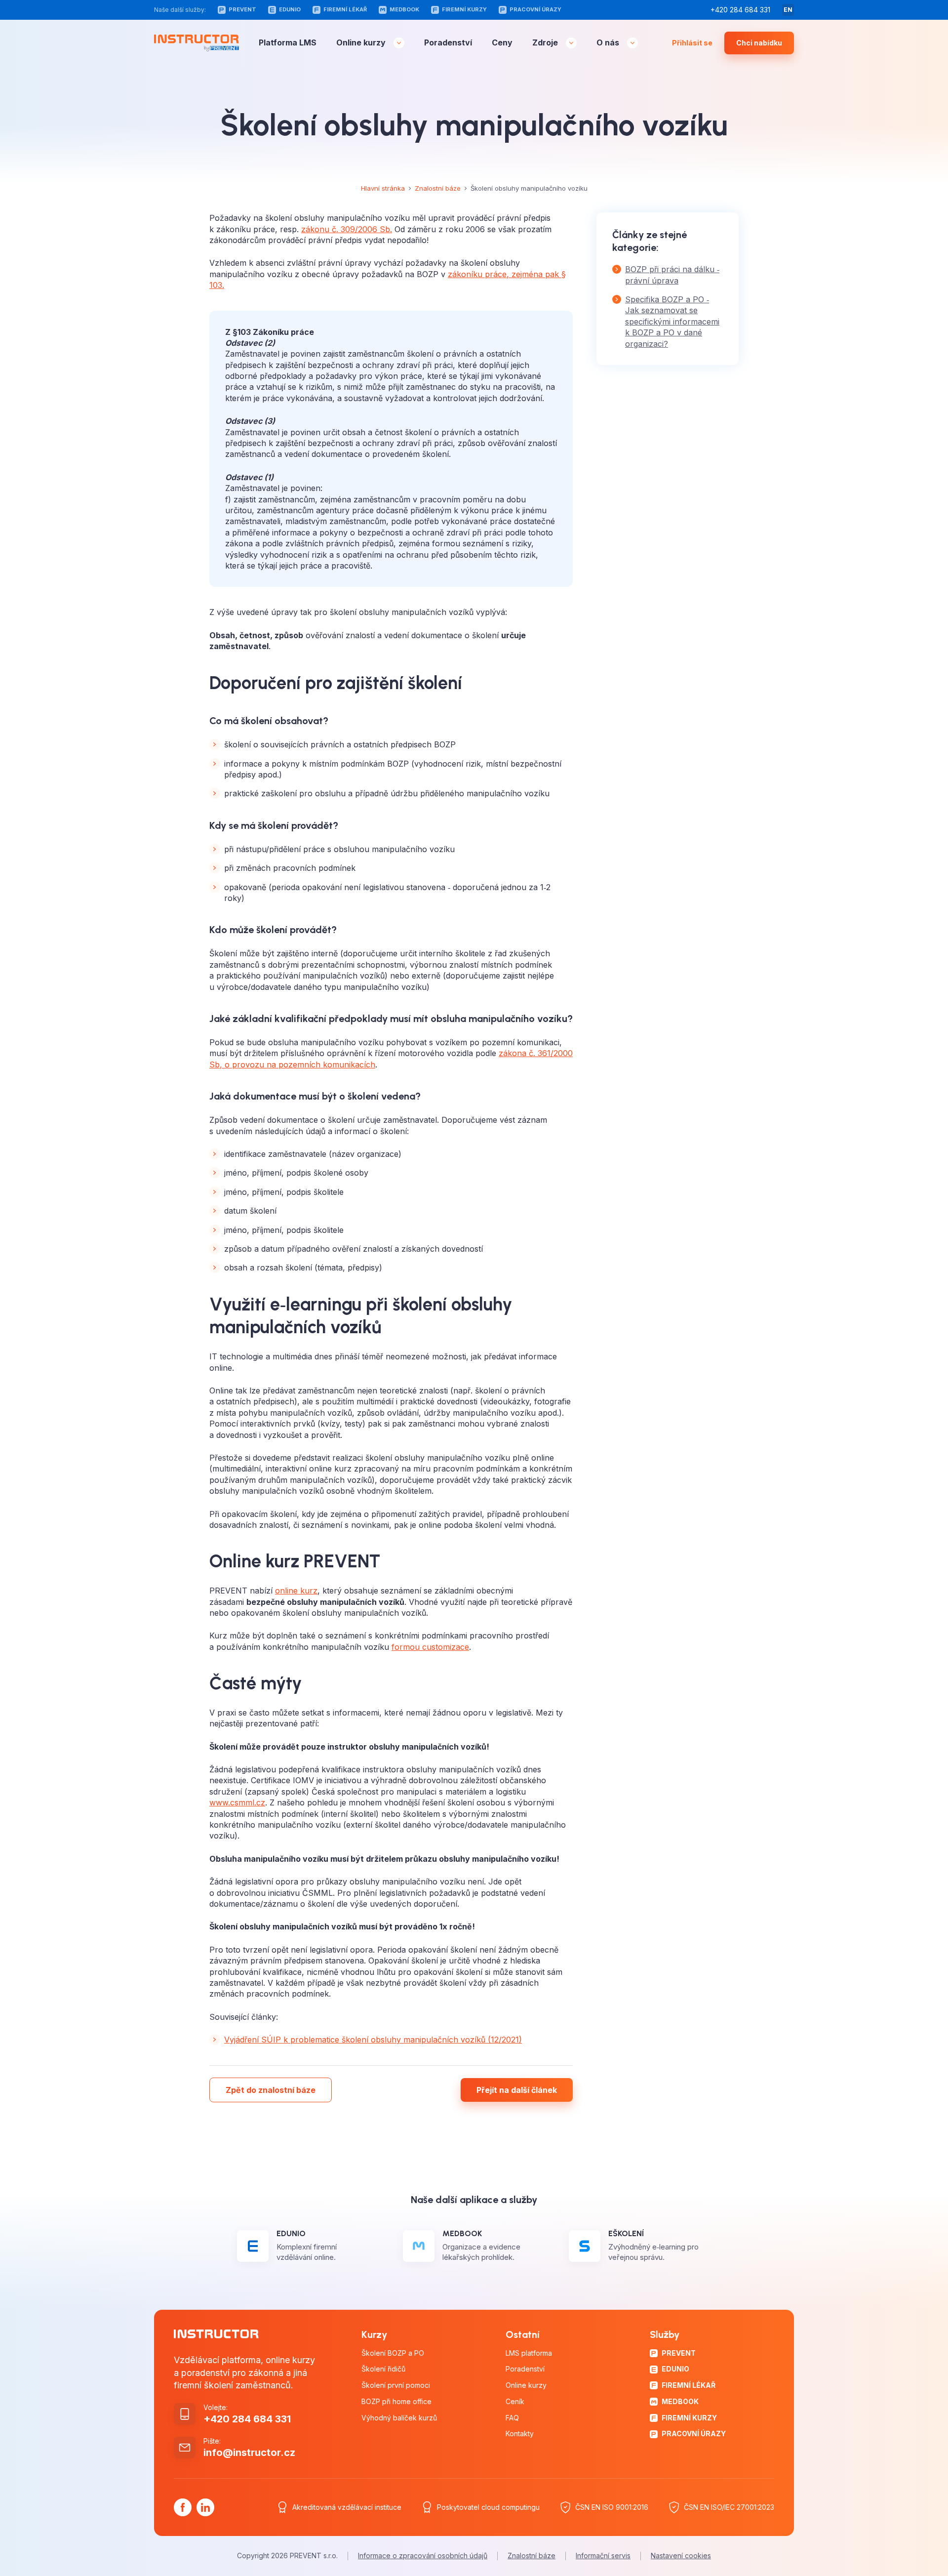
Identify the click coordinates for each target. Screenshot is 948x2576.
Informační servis (603, 2556)
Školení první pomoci (396, 2385)
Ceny (502, 43)
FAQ (512, 2418)
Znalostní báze (438, 188)
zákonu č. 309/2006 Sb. (347, 229)
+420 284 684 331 (740, 10)
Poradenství (448, 43)
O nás (608, 43)
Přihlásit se (692, 43)
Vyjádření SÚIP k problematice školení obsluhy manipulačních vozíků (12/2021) (373, 2040)
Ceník (515, 2402)
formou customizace (430, 1647)
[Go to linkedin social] (205, 2507)
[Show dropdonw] (399, 43)
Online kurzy (361, 43)
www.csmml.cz (237, 1802)
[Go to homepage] (197, 43)
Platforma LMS (288, 43)
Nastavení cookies (681, 2556)
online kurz (296, 1591)
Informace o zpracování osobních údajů (423, 2556)
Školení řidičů (383, 2369)
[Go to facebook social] (183, 2507)
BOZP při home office (396, 2402)
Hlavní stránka (383, 188)
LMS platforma (529, 2353)
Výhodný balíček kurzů (399, 2418)
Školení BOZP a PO (393, 2353)
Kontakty (520, 2434)
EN (788, 10)
